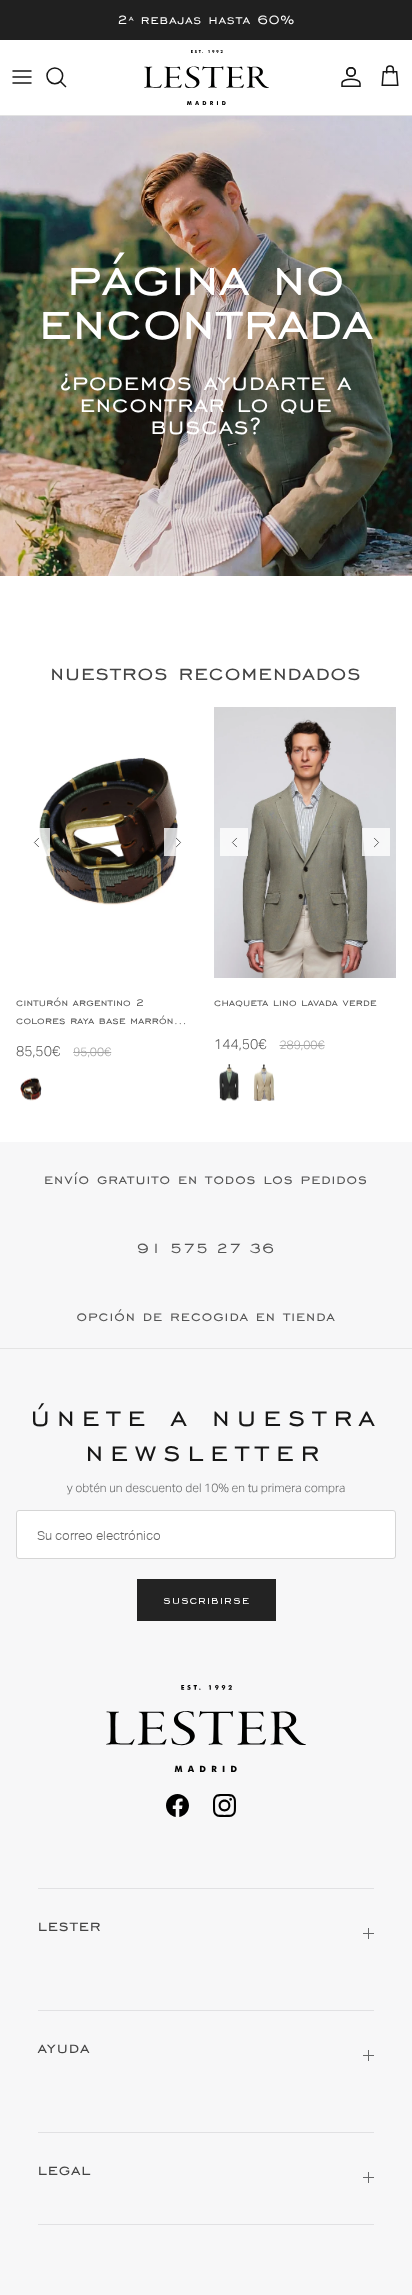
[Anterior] (36, 842)
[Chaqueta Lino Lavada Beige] (264, 1083)
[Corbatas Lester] (206, 77)
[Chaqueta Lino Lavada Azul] (229, 1083)
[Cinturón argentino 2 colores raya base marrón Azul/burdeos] (31, 1090)
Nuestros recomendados (205, 673)
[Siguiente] (178, 842)
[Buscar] (66, 77)
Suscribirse (206, 1599)
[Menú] (22, 77)
